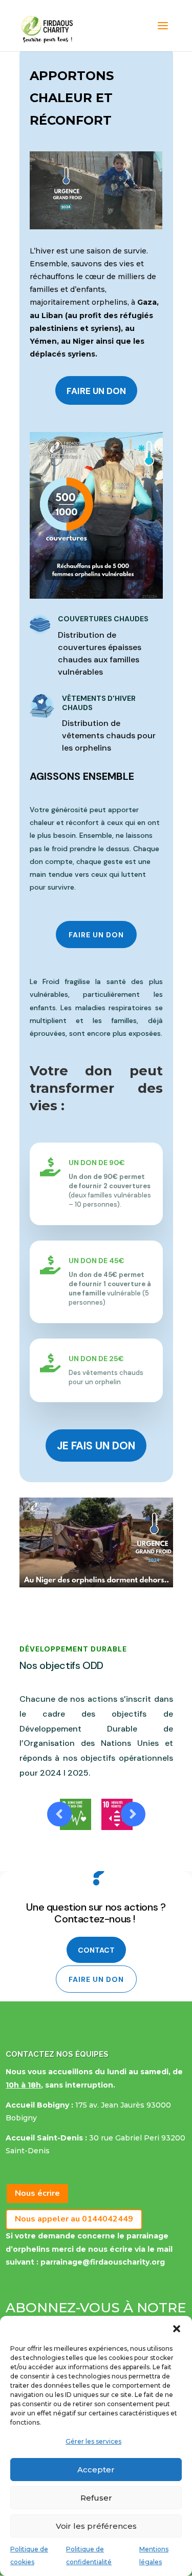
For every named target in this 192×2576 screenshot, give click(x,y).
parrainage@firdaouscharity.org (103, 2262)
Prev (59, 1814)
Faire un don (96, 391)
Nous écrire (37, 2193)
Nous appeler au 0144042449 (74, 2219)
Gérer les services (93, 2441)
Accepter (96, 2470)
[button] (177, 2329)
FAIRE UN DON (96, 935)
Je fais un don (96, 1446)
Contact (96, 1950)
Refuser (96, 2498)
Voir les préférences (96, 2526)
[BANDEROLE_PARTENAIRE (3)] (96, 1585)
